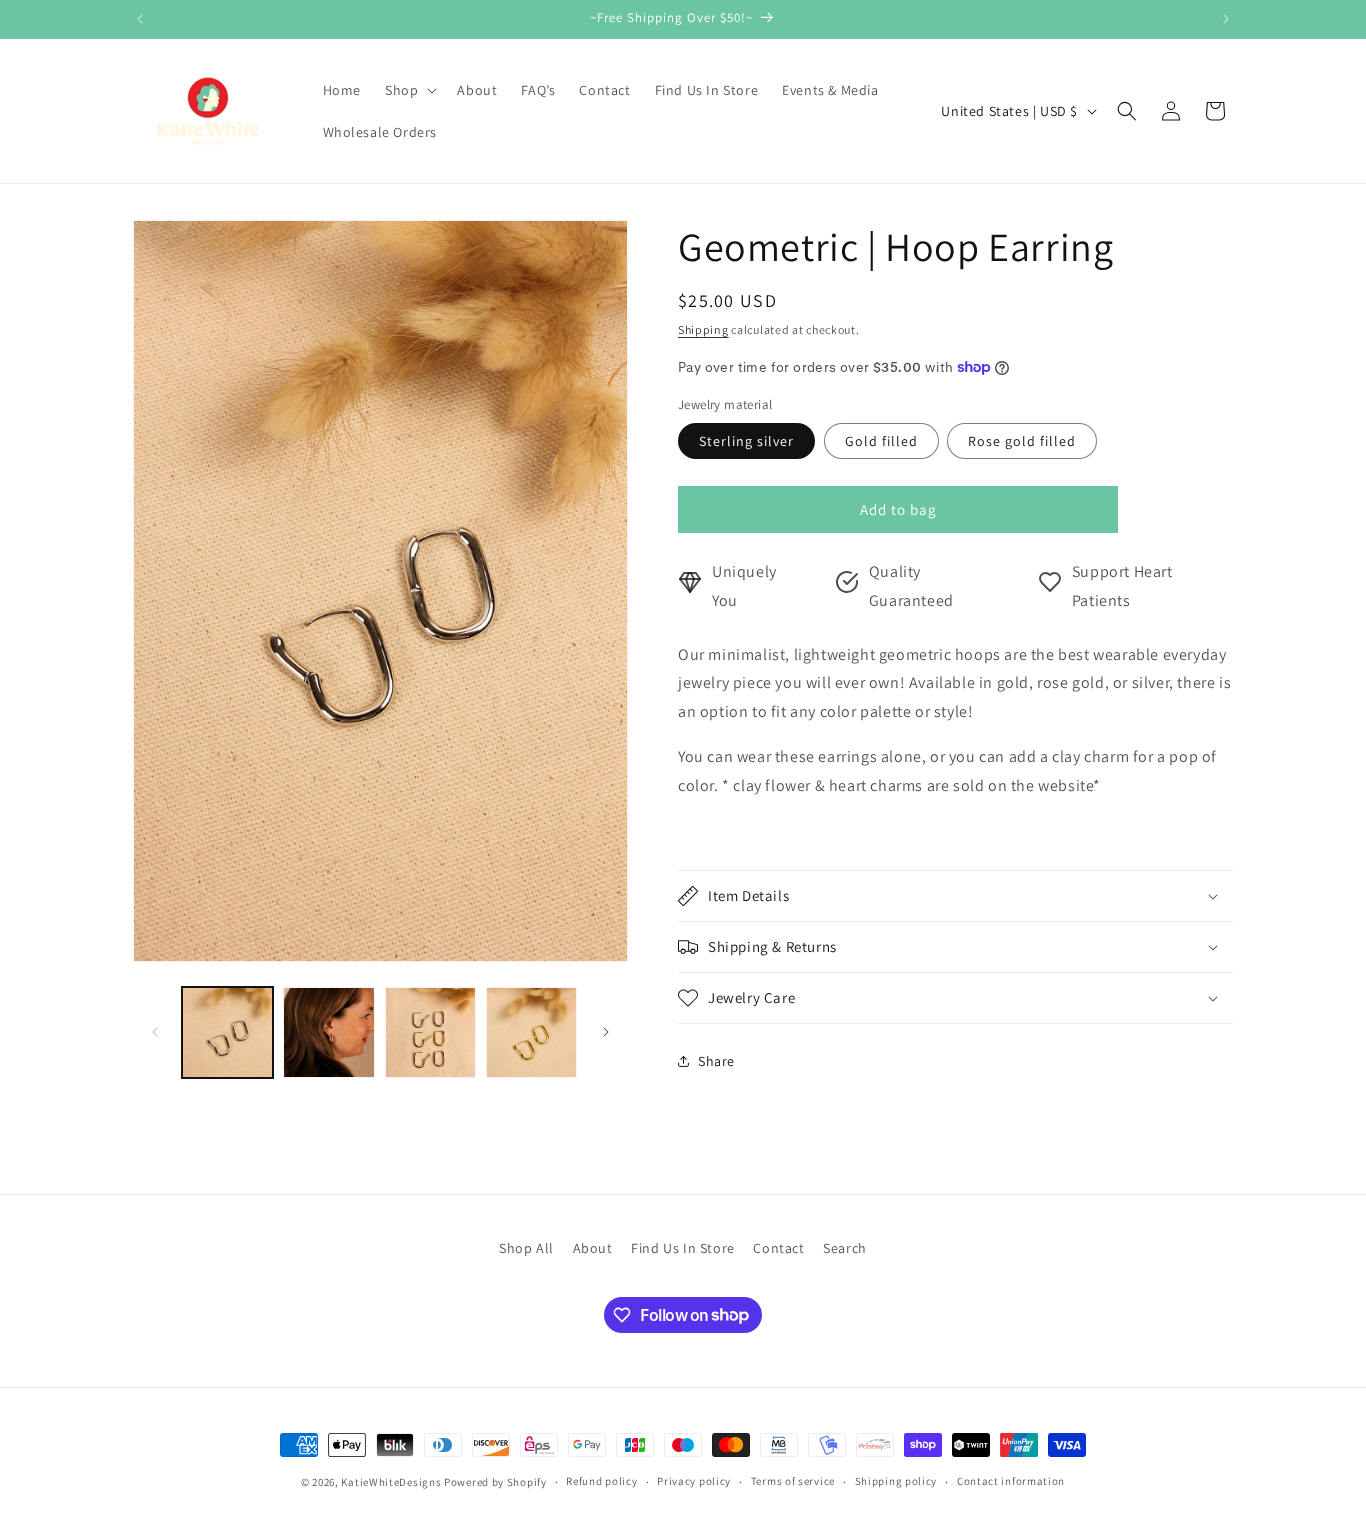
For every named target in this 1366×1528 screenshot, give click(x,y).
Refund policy (601, 1481)
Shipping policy (896, 1481)
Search (845, 1248)
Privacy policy (694, 1481)
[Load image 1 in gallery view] (227, 1032)
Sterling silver (746, 441)
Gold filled (881, 441)
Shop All (526, 1248)
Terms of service (793, 1481)
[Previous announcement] (140, 19)
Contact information (1011, 1481)
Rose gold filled (1022, 441)
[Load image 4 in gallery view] (531, 1032)
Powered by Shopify (495, 1482)
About (593, 1248)
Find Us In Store (683, 1248)
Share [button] (716, 1061)
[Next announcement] (1226, 19)
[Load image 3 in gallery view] (430, 1032)
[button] (409, 90)
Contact (778, 1248)
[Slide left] (155, 1032)
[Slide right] (606, 1032)
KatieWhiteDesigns (391, 1482)
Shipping (703, 329)
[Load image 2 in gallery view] (328, 1032)
